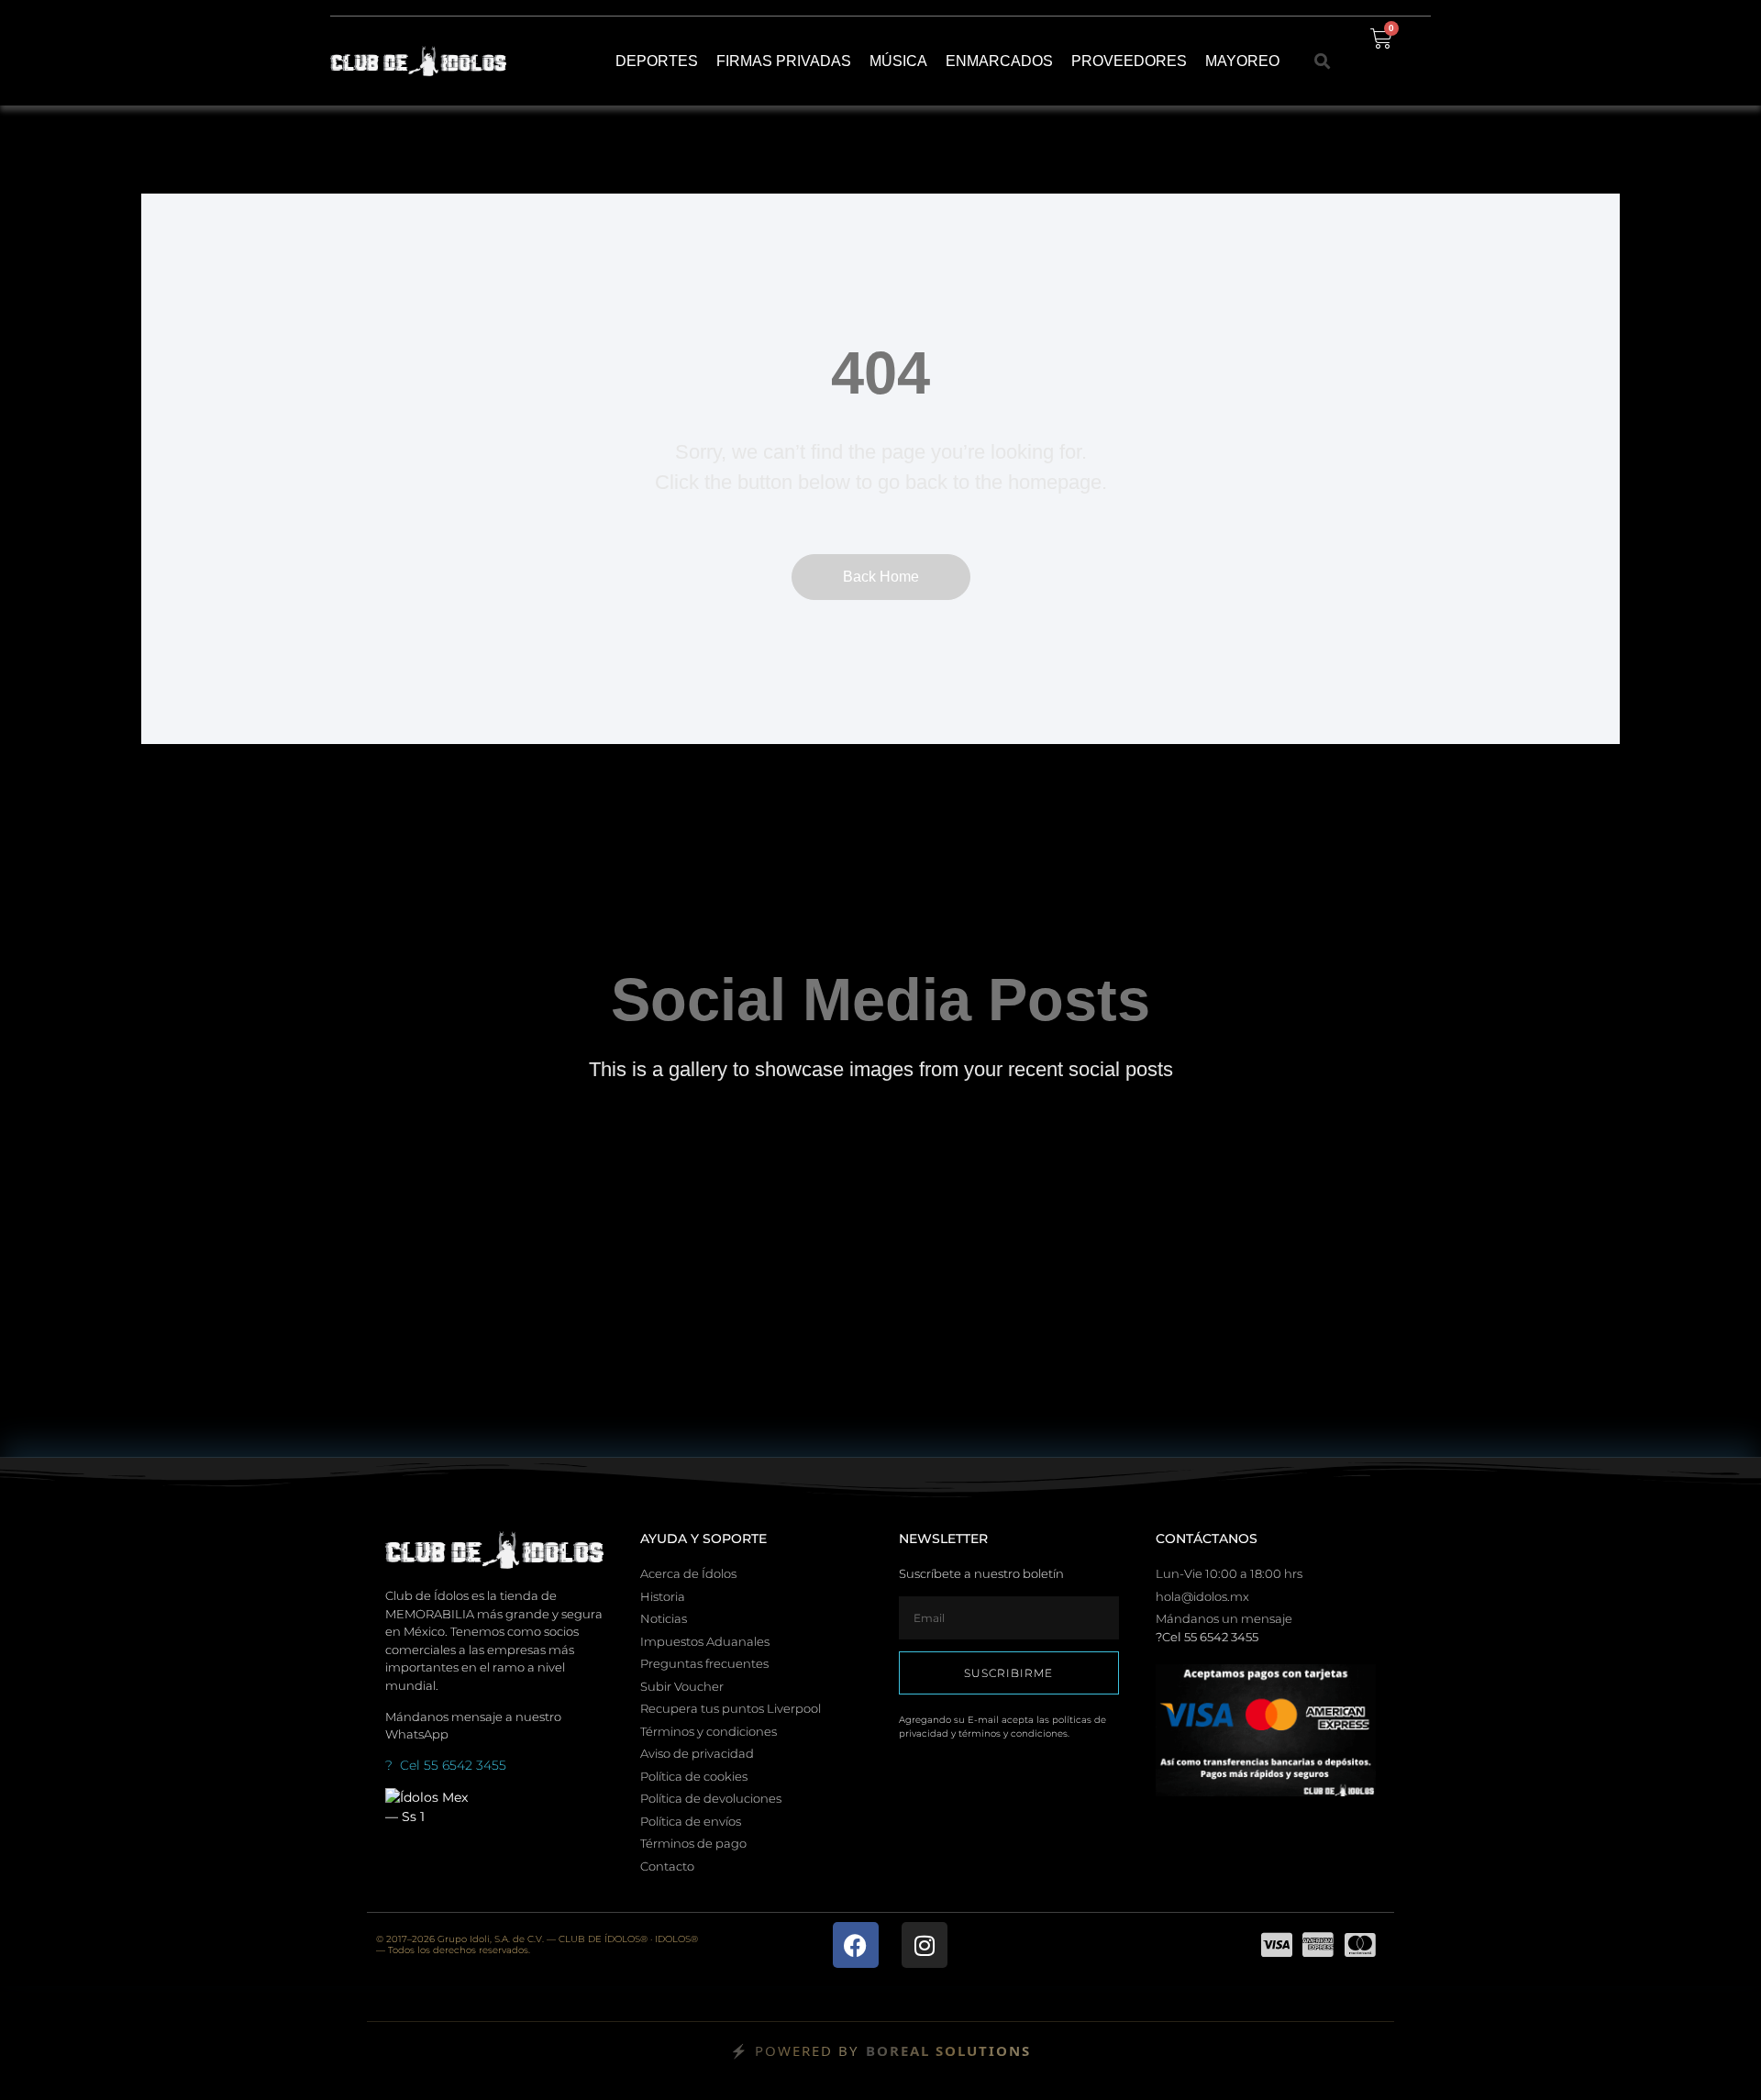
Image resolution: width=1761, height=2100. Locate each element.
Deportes (657, 61)
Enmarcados (999, 61)
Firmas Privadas (784, 61)
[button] (1323, 61)
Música (898, 61)
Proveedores (1129, 61)
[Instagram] (925, 1945)
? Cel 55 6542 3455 (446, 1765)
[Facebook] (856, 1945)
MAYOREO (1242, 61)
